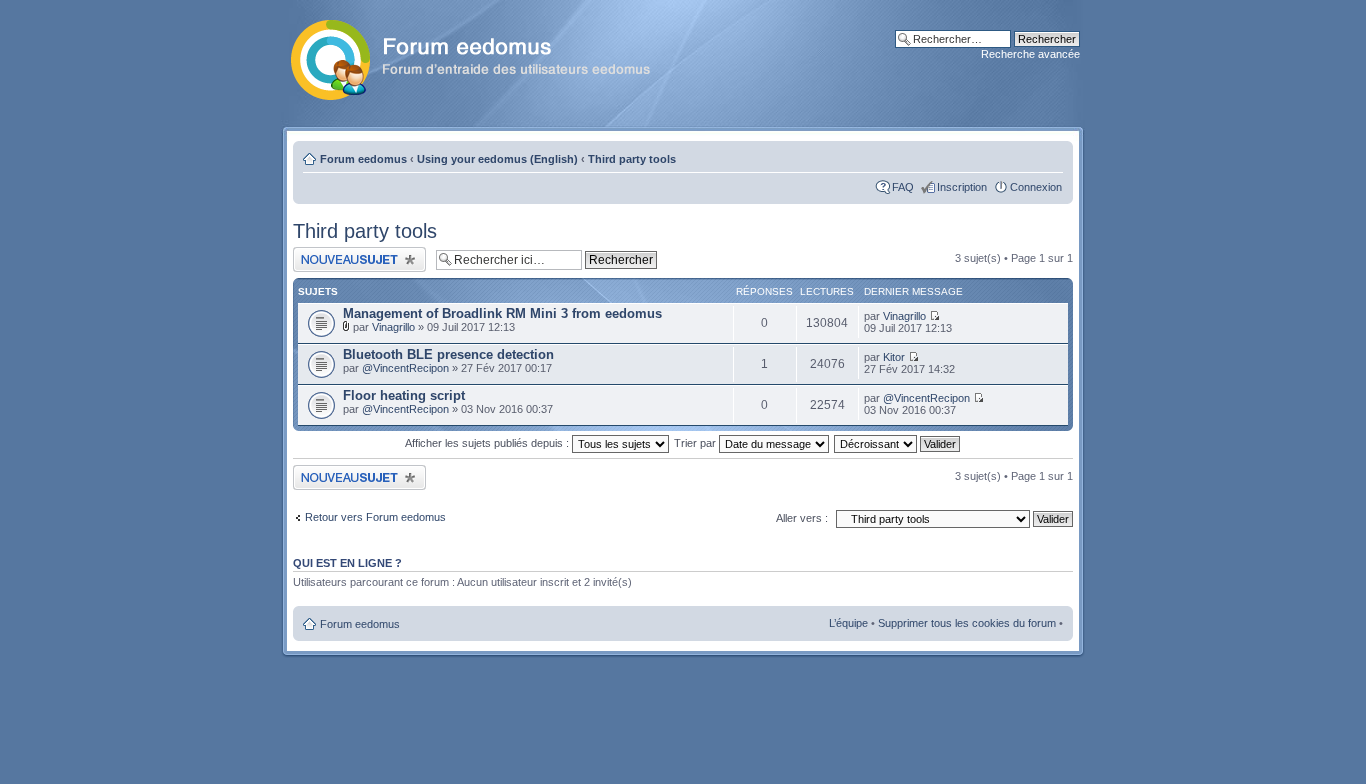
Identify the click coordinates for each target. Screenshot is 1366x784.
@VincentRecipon (405, 368)
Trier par (696, 443)
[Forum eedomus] (486, 56)
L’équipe (848, 623)
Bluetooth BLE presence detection (448, 354)
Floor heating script (404, 395)
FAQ (903, 187)
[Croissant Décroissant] (898, 443)
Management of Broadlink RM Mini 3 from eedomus (502, 313)
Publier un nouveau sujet (352, 253)
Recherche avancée (1030, 54)
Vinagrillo (393, 327)
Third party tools (632, 159)
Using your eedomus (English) (497, 159)
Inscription (962, 187)
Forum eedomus (363, 159)
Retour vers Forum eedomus (375, 517)
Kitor (894, 357)
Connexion (1036, 187)
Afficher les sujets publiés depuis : (488, 443)
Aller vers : (802, 518)
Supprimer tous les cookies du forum (967, 623)
